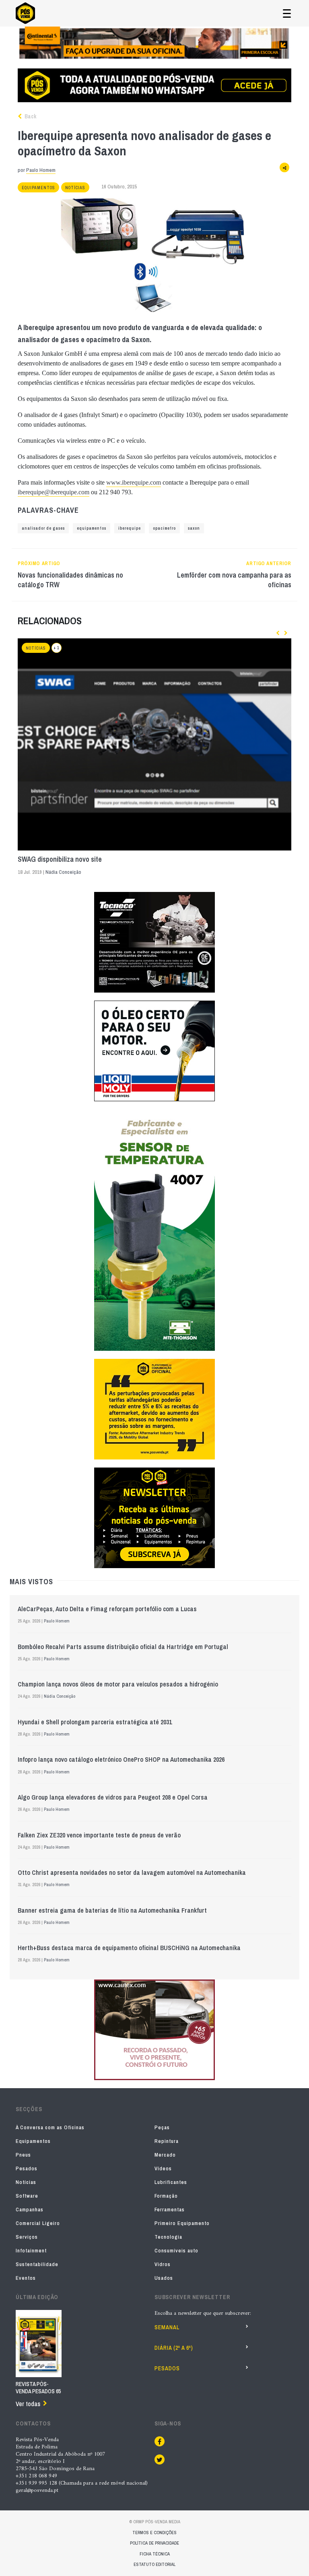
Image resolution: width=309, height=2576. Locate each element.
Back (30, 116)
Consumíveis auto (176, 2251)
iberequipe (130, 528)
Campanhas (30, 2210)
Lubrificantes (171, 2182)
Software (27, 2196)
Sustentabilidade (37, 2264)
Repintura (167, 2141)
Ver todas (28, 2404)
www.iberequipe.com (134, 482)
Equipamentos (38, 188)
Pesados (27, 2168)
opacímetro (164, 528)
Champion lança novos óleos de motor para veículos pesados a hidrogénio (118, 1684)
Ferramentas (170, 2210)
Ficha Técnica (155, 2554)
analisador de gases (43, 528)
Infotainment (31, 2251)
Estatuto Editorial (154, 2564)
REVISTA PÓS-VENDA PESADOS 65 (38, 2388)
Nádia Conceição (63, 872)
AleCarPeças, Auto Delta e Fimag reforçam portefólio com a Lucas (107, 1609)
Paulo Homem (41, 170)
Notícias (75, 188)
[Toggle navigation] (287, 13)
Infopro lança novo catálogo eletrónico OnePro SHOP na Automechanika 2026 (121, 1759)
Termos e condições (154, 2533)
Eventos (26, 2278)
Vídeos (163, 2168)
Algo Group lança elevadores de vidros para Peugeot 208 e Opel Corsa (113, 1797)
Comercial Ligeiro (38, 2223)
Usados (164, 2278)
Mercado (165, 2155)
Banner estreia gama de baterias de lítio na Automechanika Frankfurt (112, 1910)
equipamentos (92, 528)
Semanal (167, 2327)
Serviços (27, 2237)
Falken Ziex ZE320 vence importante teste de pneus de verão (99, 1835)
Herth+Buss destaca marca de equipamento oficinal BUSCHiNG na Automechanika (129, 1948)
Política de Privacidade (154, 2543)
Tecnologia (168, 2237)
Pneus (23, 2155)
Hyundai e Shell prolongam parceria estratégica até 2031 (95, 1722)
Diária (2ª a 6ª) (174, 2348)
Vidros (163, 2264)
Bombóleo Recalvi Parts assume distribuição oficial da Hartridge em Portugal (123, 1647)
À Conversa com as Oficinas (50, 2127)
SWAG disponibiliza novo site (60, 859)
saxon (194, 528)
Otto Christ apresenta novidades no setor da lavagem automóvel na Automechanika (132, 1872)
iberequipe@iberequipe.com (54, 492)
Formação (166, 2196)
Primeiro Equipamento (182, 2223)
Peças (162, 2127)
